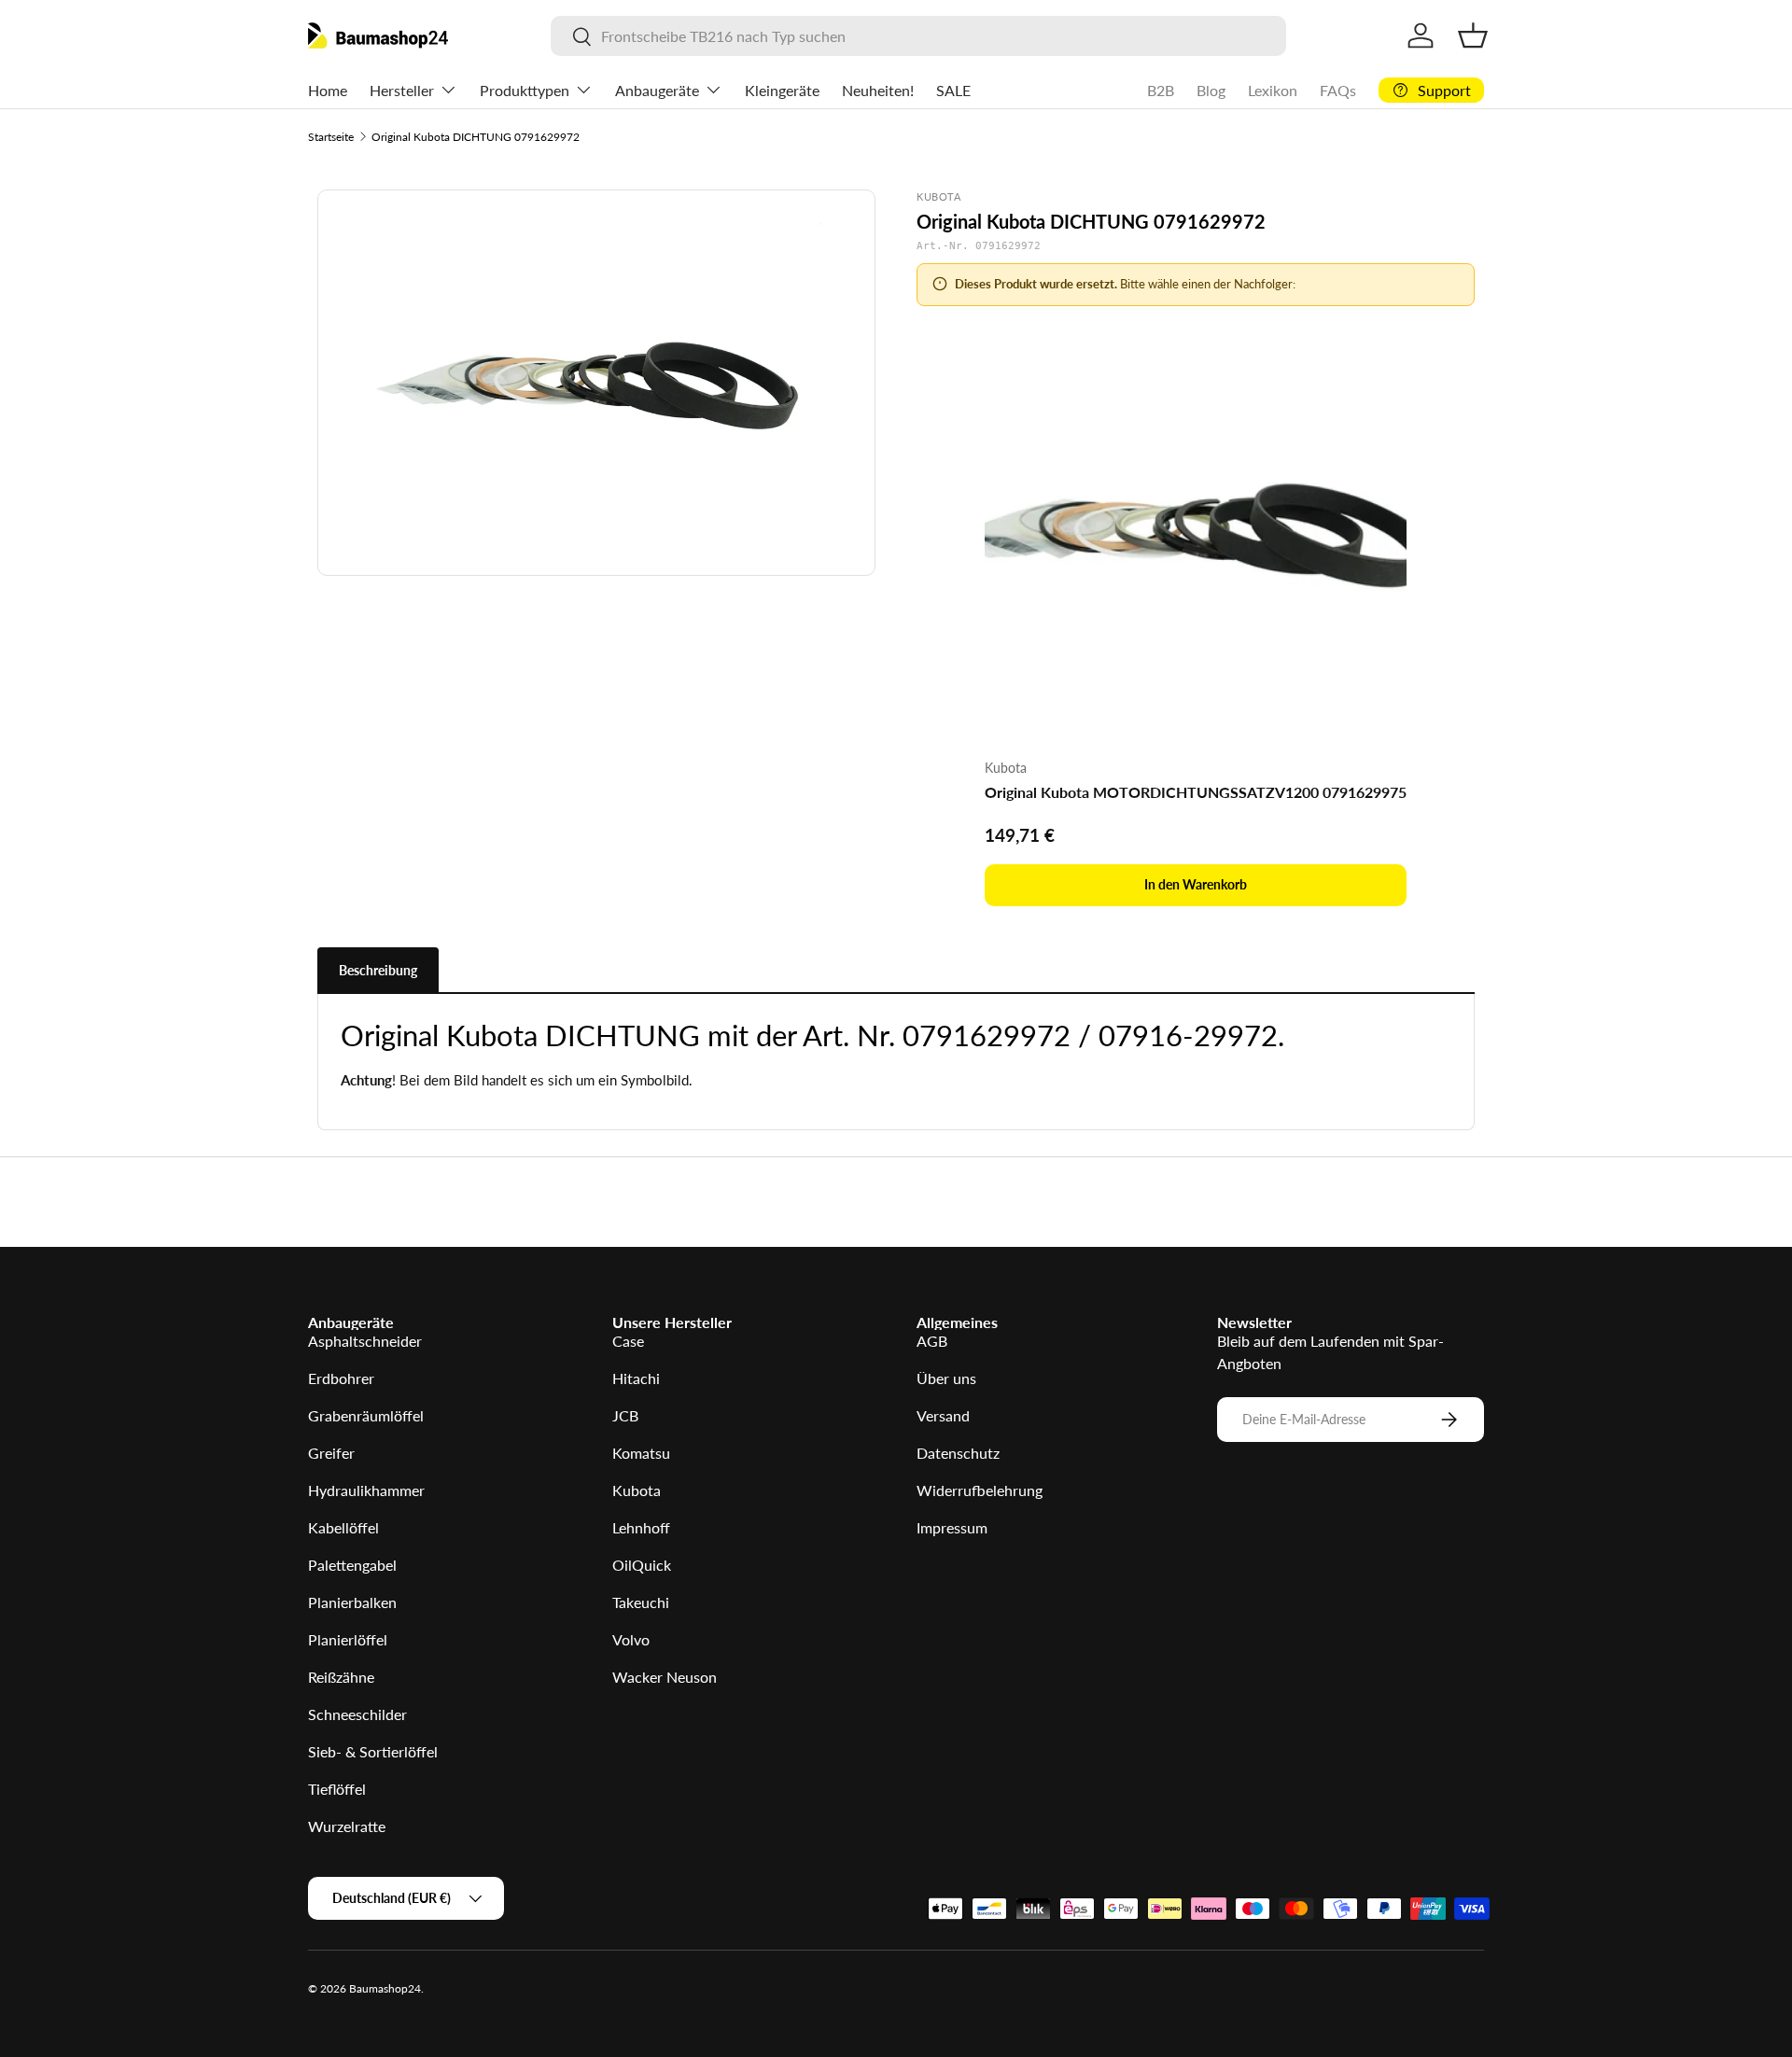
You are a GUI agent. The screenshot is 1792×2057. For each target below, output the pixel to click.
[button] (1473, 35)
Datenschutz (958, 1453)
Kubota (637, 1490)
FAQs (1338, 90)
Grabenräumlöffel (366, 1415)
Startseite (331, 137)
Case (628, 1341)
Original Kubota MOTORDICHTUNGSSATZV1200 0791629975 (1196, 792)
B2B (1161, 90)
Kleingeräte (782, 90)
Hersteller (402, 90)
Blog (1211, 90)
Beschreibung (378, 970)
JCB (625, 1415)
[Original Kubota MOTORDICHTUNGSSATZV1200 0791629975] (1196, 532)
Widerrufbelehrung (980, 1490)
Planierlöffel (348, 1639)
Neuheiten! (878, 90)
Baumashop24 (385, 1988)
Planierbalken (352, 1602)
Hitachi (636, 1378)
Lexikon (1273, 90)
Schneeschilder (357, 1714)
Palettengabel (352, 1565)
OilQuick (642, 1565)
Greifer (331, 1453)
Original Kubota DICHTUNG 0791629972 (476, 137)
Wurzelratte (347, 1826)
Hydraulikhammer (366, 1490)
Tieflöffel (337, 1789)
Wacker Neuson (665, 1677)
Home (328, 90)
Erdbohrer (341, 1378)
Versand (943, 1415)
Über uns (946, 1378)
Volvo (631, 1639)
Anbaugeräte (657, 90)
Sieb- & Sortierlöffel (373, 1751)
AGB (932, 1341)
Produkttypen (525, 90)
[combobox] (918, 36)
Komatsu (641, 1453)
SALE (953, 90)
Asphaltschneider (365, 1341)
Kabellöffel (343, 1527)
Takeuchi (641, 1602)
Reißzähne (341, 1677)
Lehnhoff (641, 1527)
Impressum (952, 1527)
